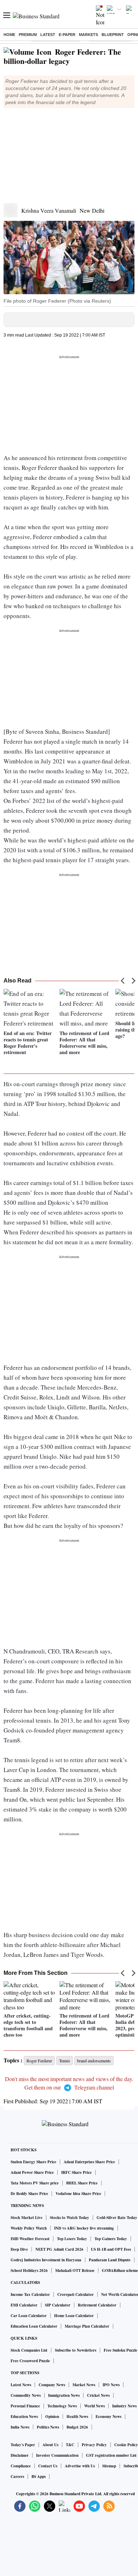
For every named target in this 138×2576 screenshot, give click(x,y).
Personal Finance (25, 2406)
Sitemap (109, 2466)
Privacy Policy (94, 2445)
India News (20, 2427)
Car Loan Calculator (29, 2316)
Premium (28, 35)
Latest (48, 35)
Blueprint (113, 35)
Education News (24, 2417)
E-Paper (67, 35)
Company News (52, 2385)
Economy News (108, 2417)
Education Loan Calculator (34, 2326)
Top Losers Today (72, 2239)
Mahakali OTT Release (75, 2270)
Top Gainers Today (111, 2239)
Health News (77, 2417)
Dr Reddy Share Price (29, 2194)
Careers (17, 2477)
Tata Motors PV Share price (35, 2183)
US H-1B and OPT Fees (111, 2249)
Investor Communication (57, 2455)
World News (94, 2406)
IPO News (111, 2385)
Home (9, 35)
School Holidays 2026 (29, 2270)
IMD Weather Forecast (30, 2239)
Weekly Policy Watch (29, 2228)
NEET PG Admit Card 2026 (59, 2249)
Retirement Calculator (97, 2305)
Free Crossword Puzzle (30, 2361)
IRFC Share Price (76, 2172)
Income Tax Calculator (30, 2294)
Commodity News (26, 2395)
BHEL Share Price (82, 2183)
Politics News (48, 2427)
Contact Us (48, 2466)
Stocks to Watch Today (70, 2218)
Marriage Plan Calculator (87, 2326)
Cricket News (98, 2395)
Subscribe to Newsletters (76, 2350)
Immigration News (64, 2395)
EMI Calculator (24, 2305)
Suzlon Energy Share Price (33, 2162)
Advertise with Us (80, 2466)
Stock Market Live (27, 2218)
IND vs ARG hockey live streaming (84, 2228)
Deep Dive (19, 2249)
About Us (50, 2445)
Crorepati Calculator (76, 2294)
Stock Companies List (29, 2350)
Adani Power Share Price (32, 2172)
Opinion (52, 2417)
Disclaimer (20, 2455)
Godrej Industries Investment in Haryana (46, 2260)
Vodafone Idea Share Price (78, 2194)
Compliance (21, 2466)
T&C (70, 2445)
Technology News (62, 2406)
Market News (84, 2385)
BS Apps (39, 2477)
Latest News (21, 2385)
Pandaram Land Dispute (110, 2260)
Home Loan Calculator (74, 2316)
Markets (88, 35)
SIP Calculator (58, 2305)
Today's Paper (23, 2445)
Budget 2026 (77, 2427)
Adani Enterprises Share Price (89, 2162)
